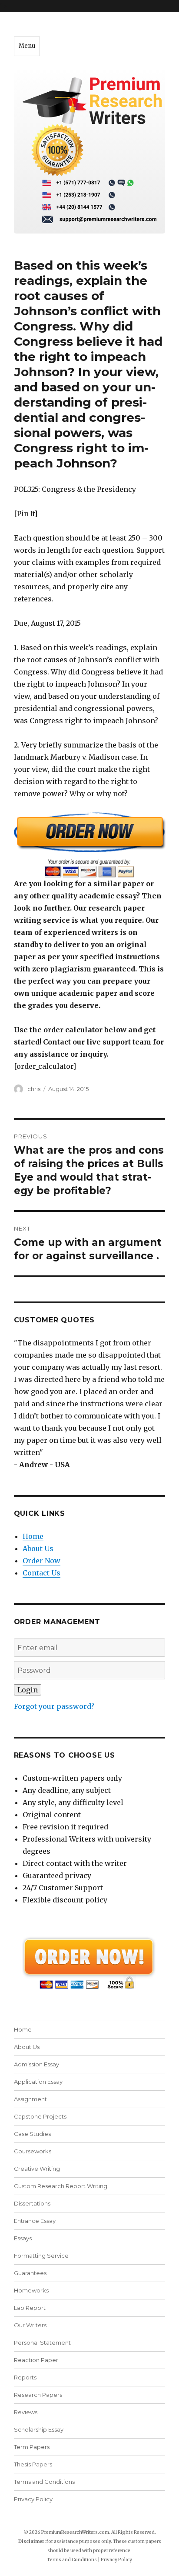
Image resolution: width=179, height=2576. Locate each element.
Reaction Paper (36, 2360)
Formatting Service (41, 2256)
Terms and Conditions (44, 2482)
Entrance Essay (35, 2221)
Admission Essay (36, 2064)
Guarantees (30, 2273)
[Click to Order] (90, 845)
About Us (38, 1548)
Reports (25, 2377)
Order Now (41, 1561)
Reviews (26, 2412)
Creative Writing (37, 2169)
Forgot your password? (54, 1706)
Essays (23, 2238)
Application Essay (38, 2082)
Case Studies (32, 2134)
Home (33, 1536)
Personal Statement (42, 2342)
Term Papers (32, 2447)
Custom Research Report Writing (61, 2186)
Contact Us (41, 1573)
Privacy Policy (33, 2499)
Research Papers (38, 2395)
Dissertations (32, 2203)
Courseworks (33, 2151)
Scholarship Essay (39, 2429)
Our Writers (30, 2325)
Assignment (30, 2099)
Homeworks (31, 2290)
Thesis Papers (33, 2464)
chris (34, 1089)
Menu (27, 46)
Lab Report (30, 2308)
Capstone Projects (40, 2116)
